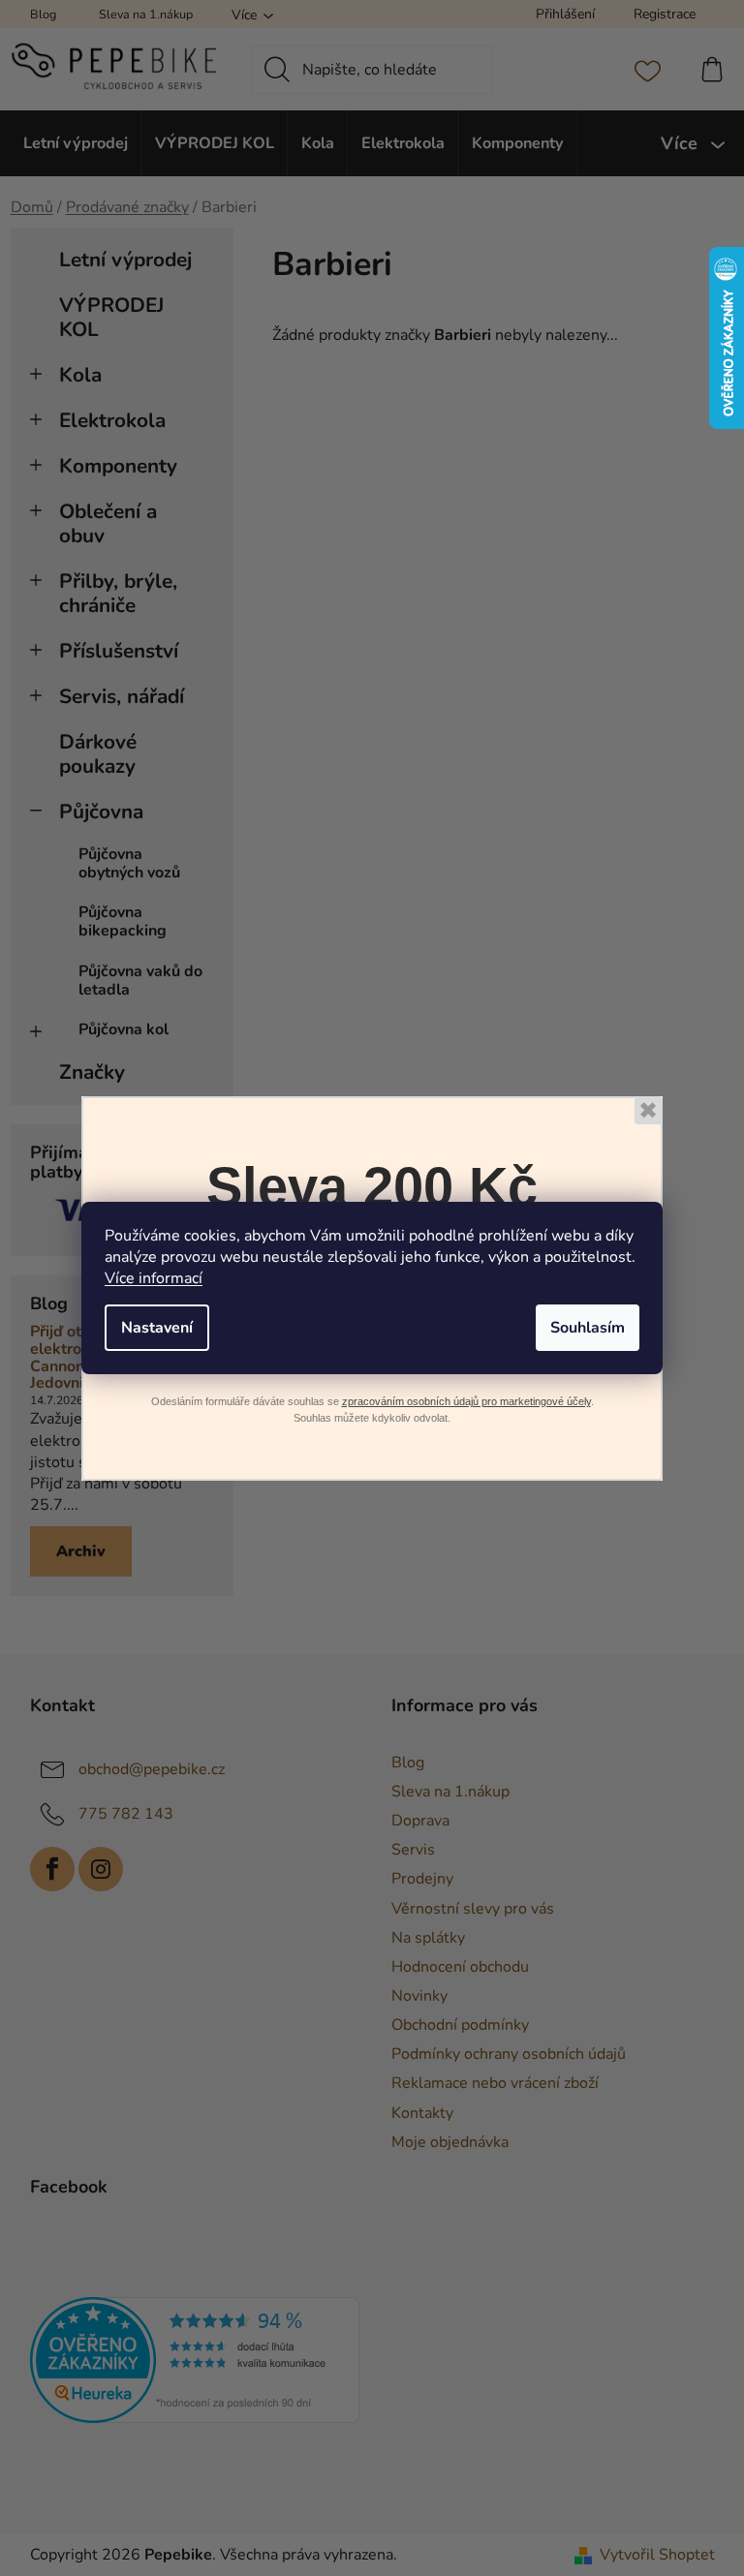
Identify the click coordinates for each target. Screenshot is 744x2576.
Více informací (154, 1278)
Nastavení (157, 1328)
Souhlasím (588, 1328)
